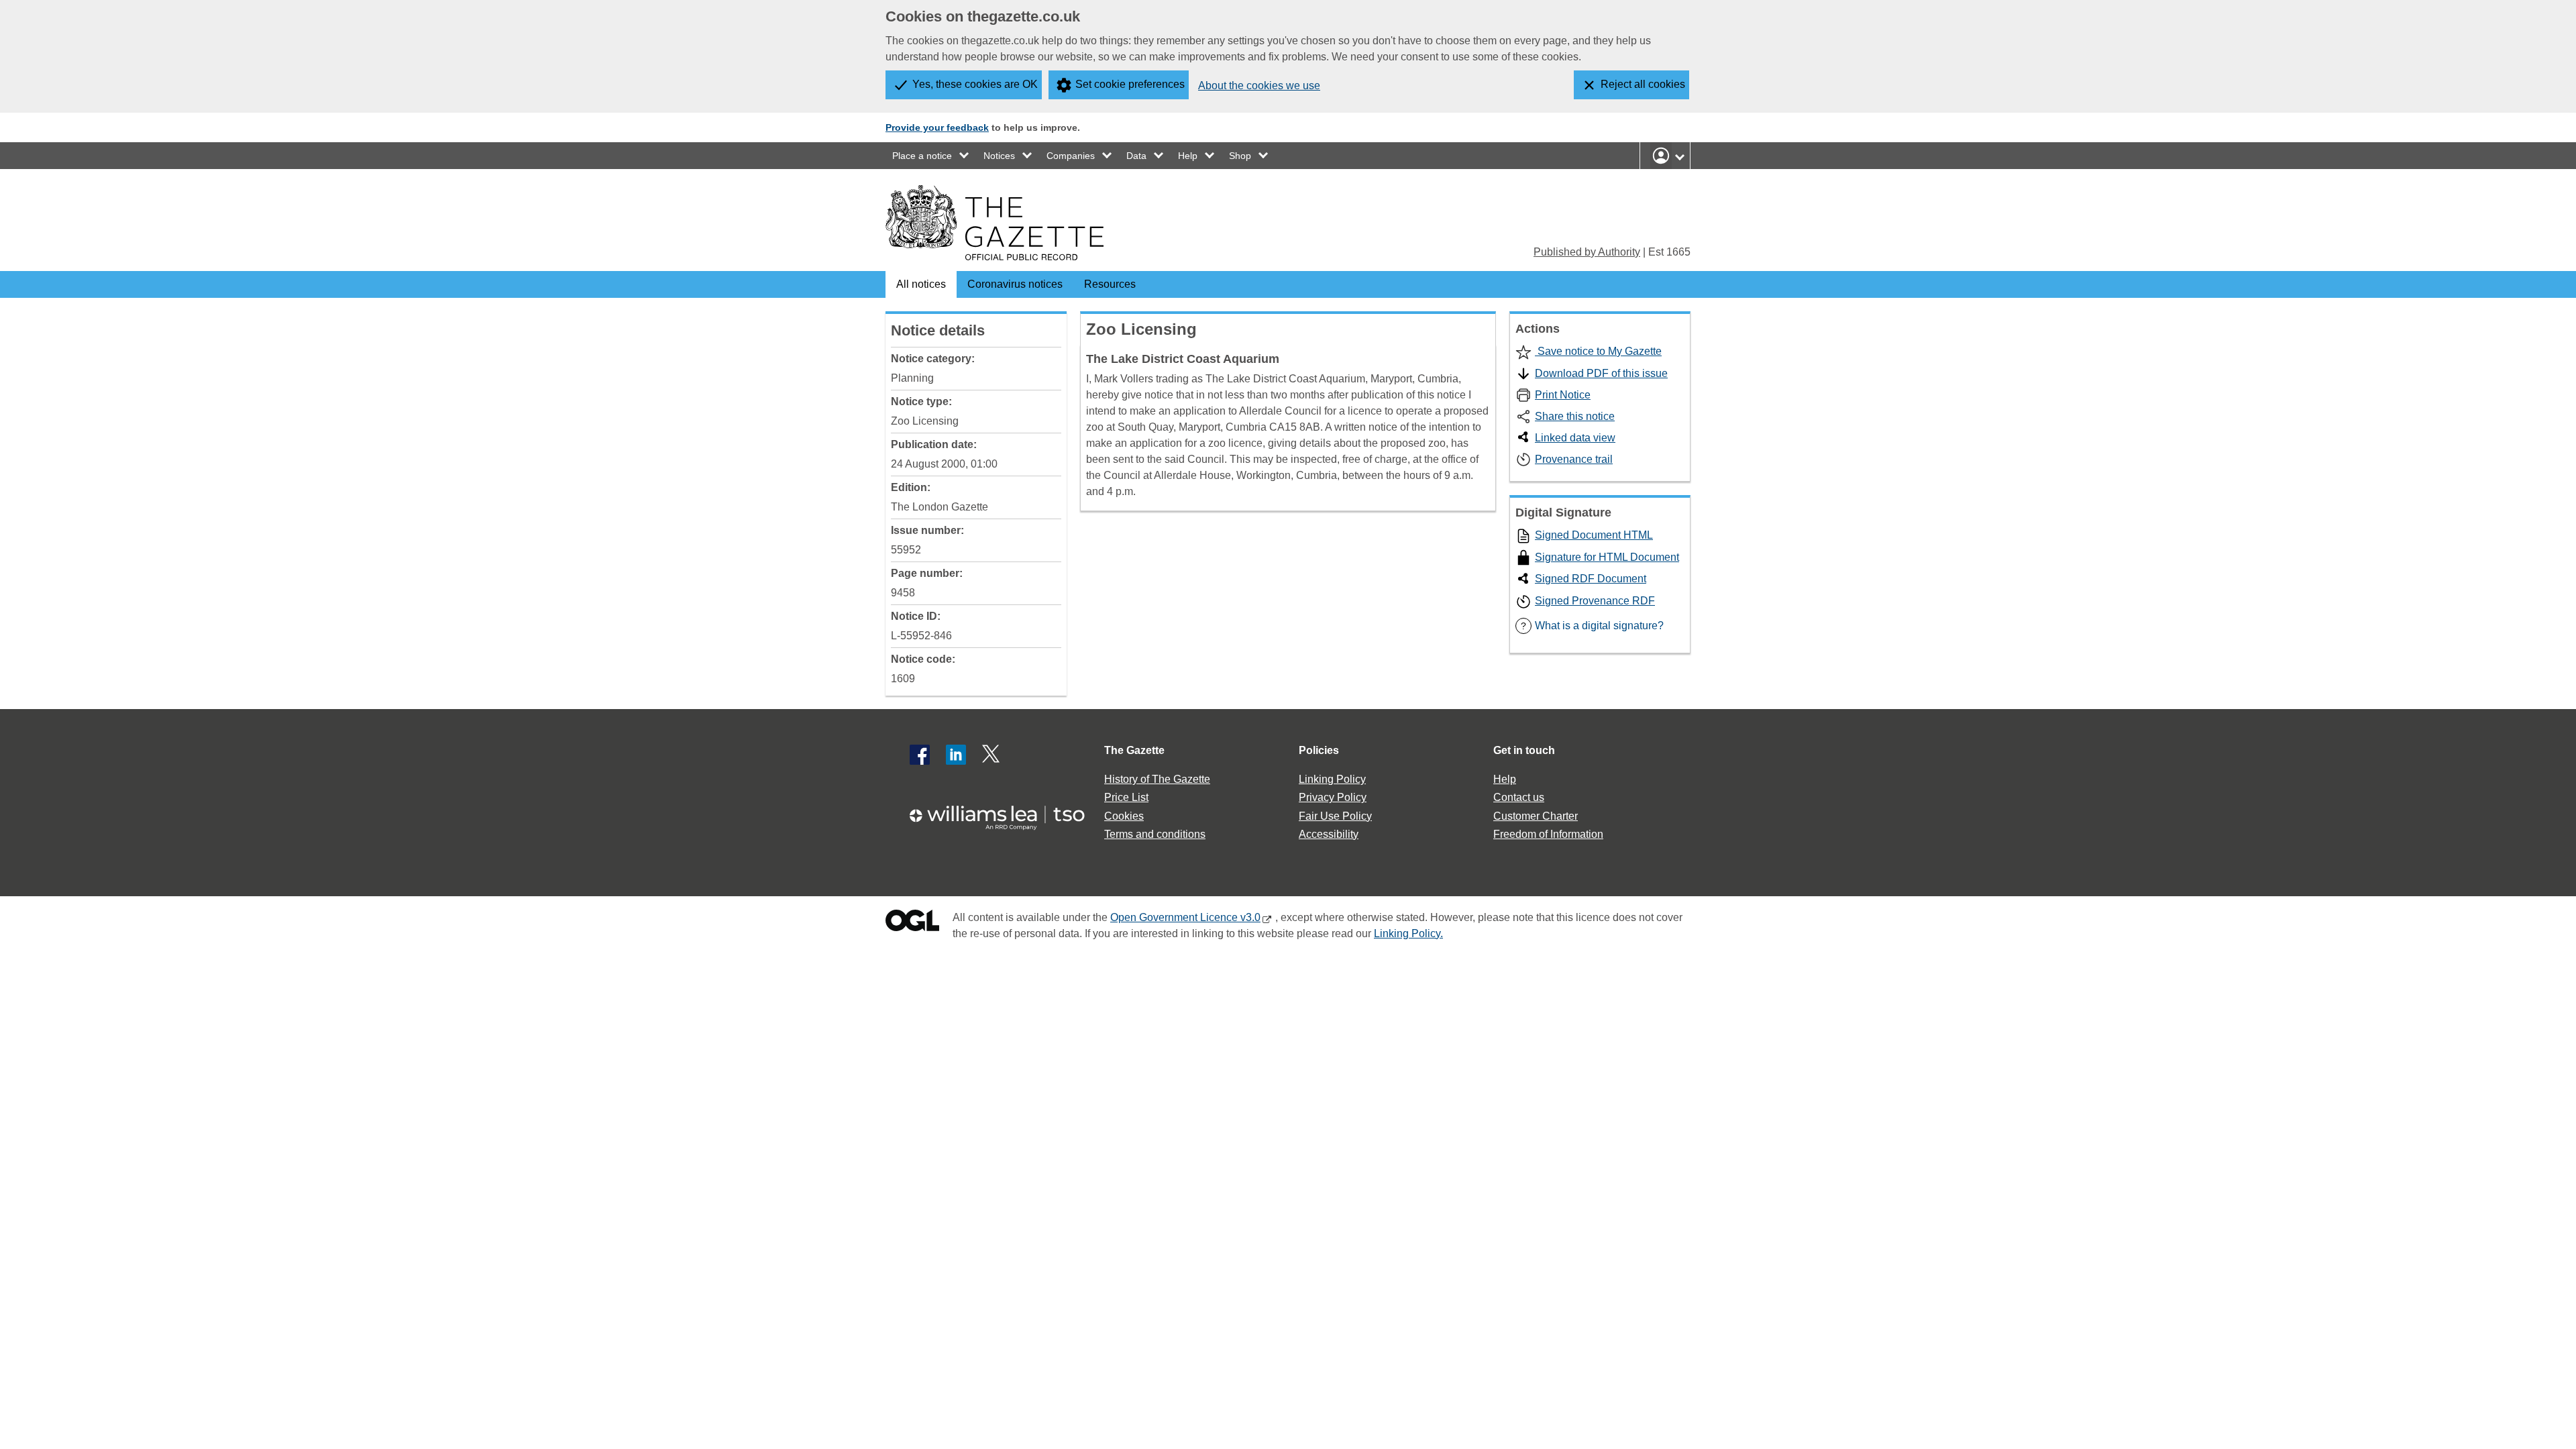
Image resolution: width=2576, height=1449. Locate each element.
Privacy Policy (1333, 797)
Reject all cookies (1643, 84)
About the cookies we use (1259, 86)
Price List (1126, 797)
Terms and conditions (1155, 834)
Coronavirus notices (1015, 284)
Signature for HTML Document (1607, 557)
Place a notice (922, 156)
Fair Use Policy (1335, 816)
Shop (1240, 156)
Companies (1071, 156)
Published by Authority (1587, 252)
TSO (1005, 813)
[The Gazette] (995, 223)
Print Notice (1563, 395)
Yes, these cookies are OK (975, 84)
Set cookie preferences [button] (1130, 84)
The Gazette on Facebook (920, 755)
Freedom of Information (1548, 834)
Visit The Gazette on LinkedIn (956, 755)
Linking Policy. (1408, 933)
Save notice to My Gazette (1598, 351)
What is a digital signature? (1592, 626)
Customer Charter (1536, 816)
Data (1136, 156)
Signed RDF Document (1591, 579)
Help (1188, 156)
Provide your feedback (937, 127)
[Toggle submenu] (965, 156)
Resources (1110, 284)
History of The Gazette (1157, 779)
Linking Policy (1332, 779)
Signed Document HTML (1594, 535)
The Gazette (1134, 750)
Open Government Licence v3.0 (1185, 917)
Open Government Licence (912, 923)
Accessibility (1329, 834)
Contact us (1519, 797)
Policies (1319, 750)
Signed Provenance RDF (1595, 601)
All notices (921, 284)
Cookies (1124, 816)
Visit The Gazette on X (992, 755)
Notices (999, 156)
